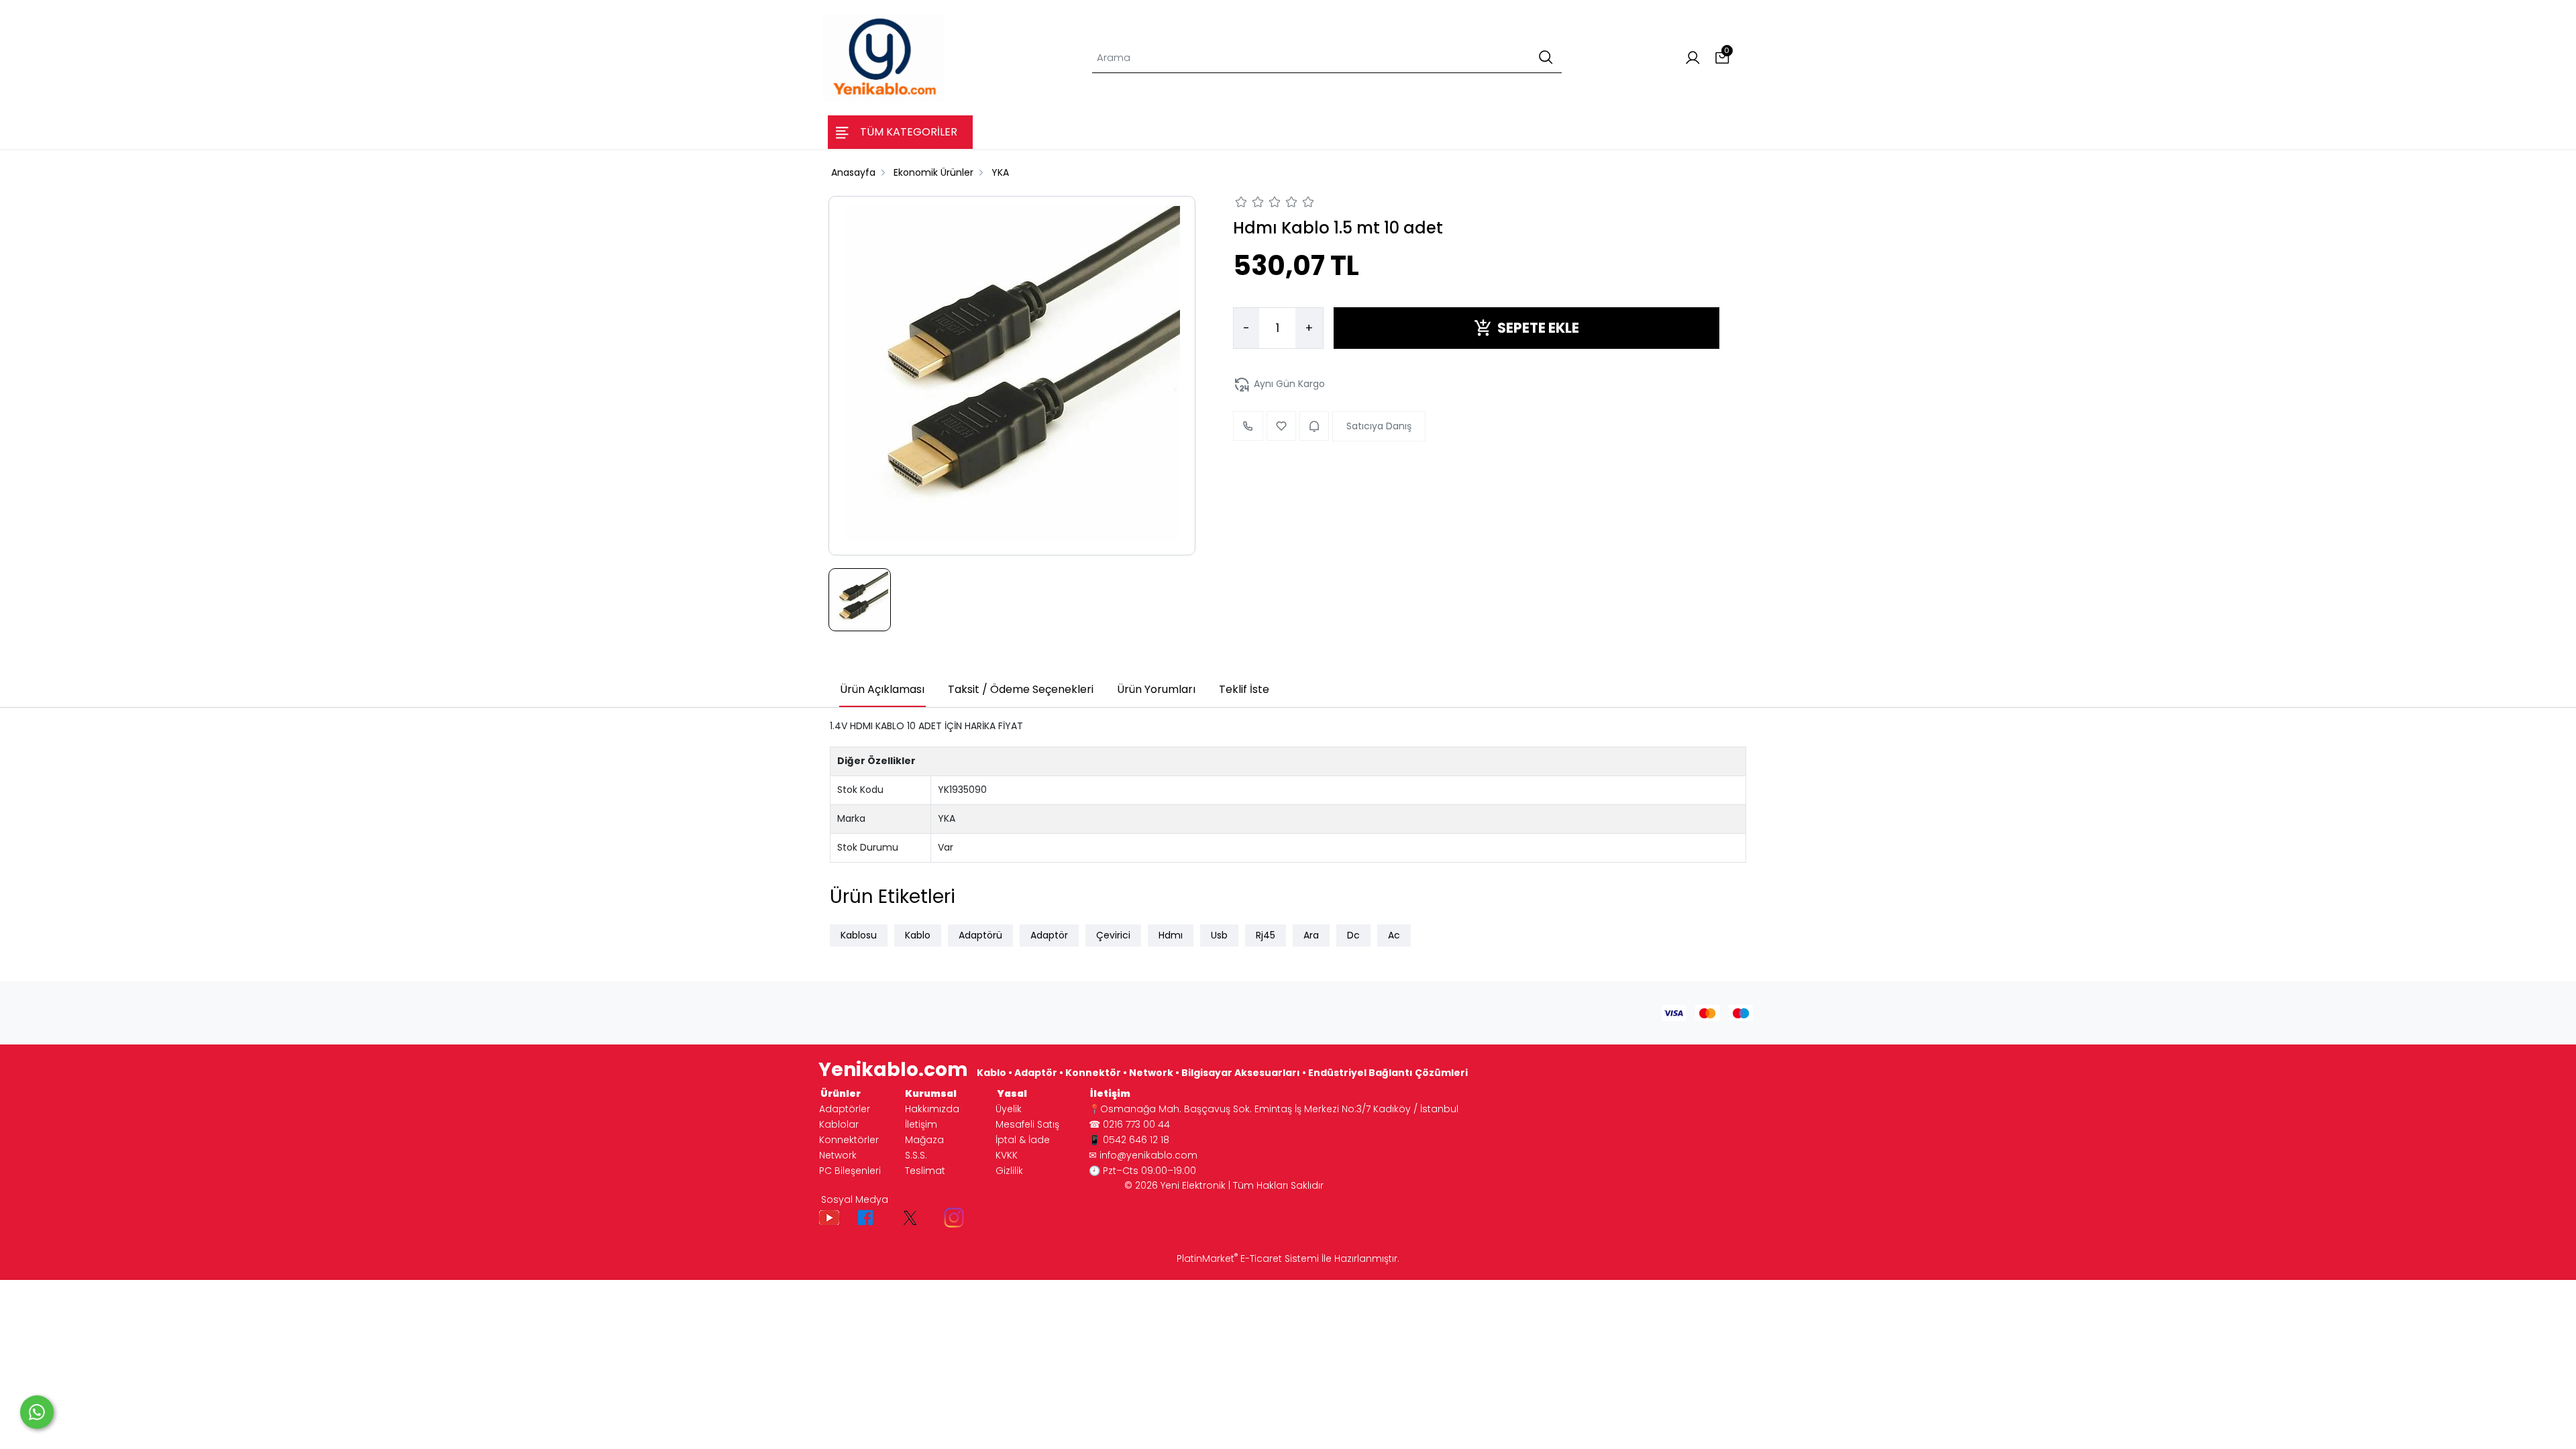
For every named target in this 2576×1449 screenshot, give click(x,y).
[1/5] (1241, 204)
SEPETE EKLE (1538, 328)
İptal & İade (1023, 1140)
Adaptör (1049, 935)
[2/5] (1250, 204)
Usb (1219, 935)
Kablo (918, 935)
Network (838, 1155)
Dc (1353, 935)
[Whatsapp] (37, 1412)
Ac (1394, 935)
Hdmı (1171, 935)
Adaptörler (845, 1109)
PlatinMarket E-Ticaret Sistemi (1248, 1258)
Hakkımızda (932, 1109)
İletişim (921, 1124)
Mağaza (924, 1140)
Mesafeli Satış (1027, 1124)
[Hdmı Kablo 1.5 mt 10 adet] (1012, 376)
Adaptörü (980, 935)
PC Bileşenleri (850, 1171)
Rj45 (1266, 935)
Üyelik (1009, 1109)
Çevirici (1113, 935)
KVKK (1007, 1155)
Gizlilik (1009, 1171)
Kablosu (859, 935)
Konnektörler (849, 1140)
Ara (1311, 935)
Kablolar (839, 1124)
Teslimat (925, 1171)
